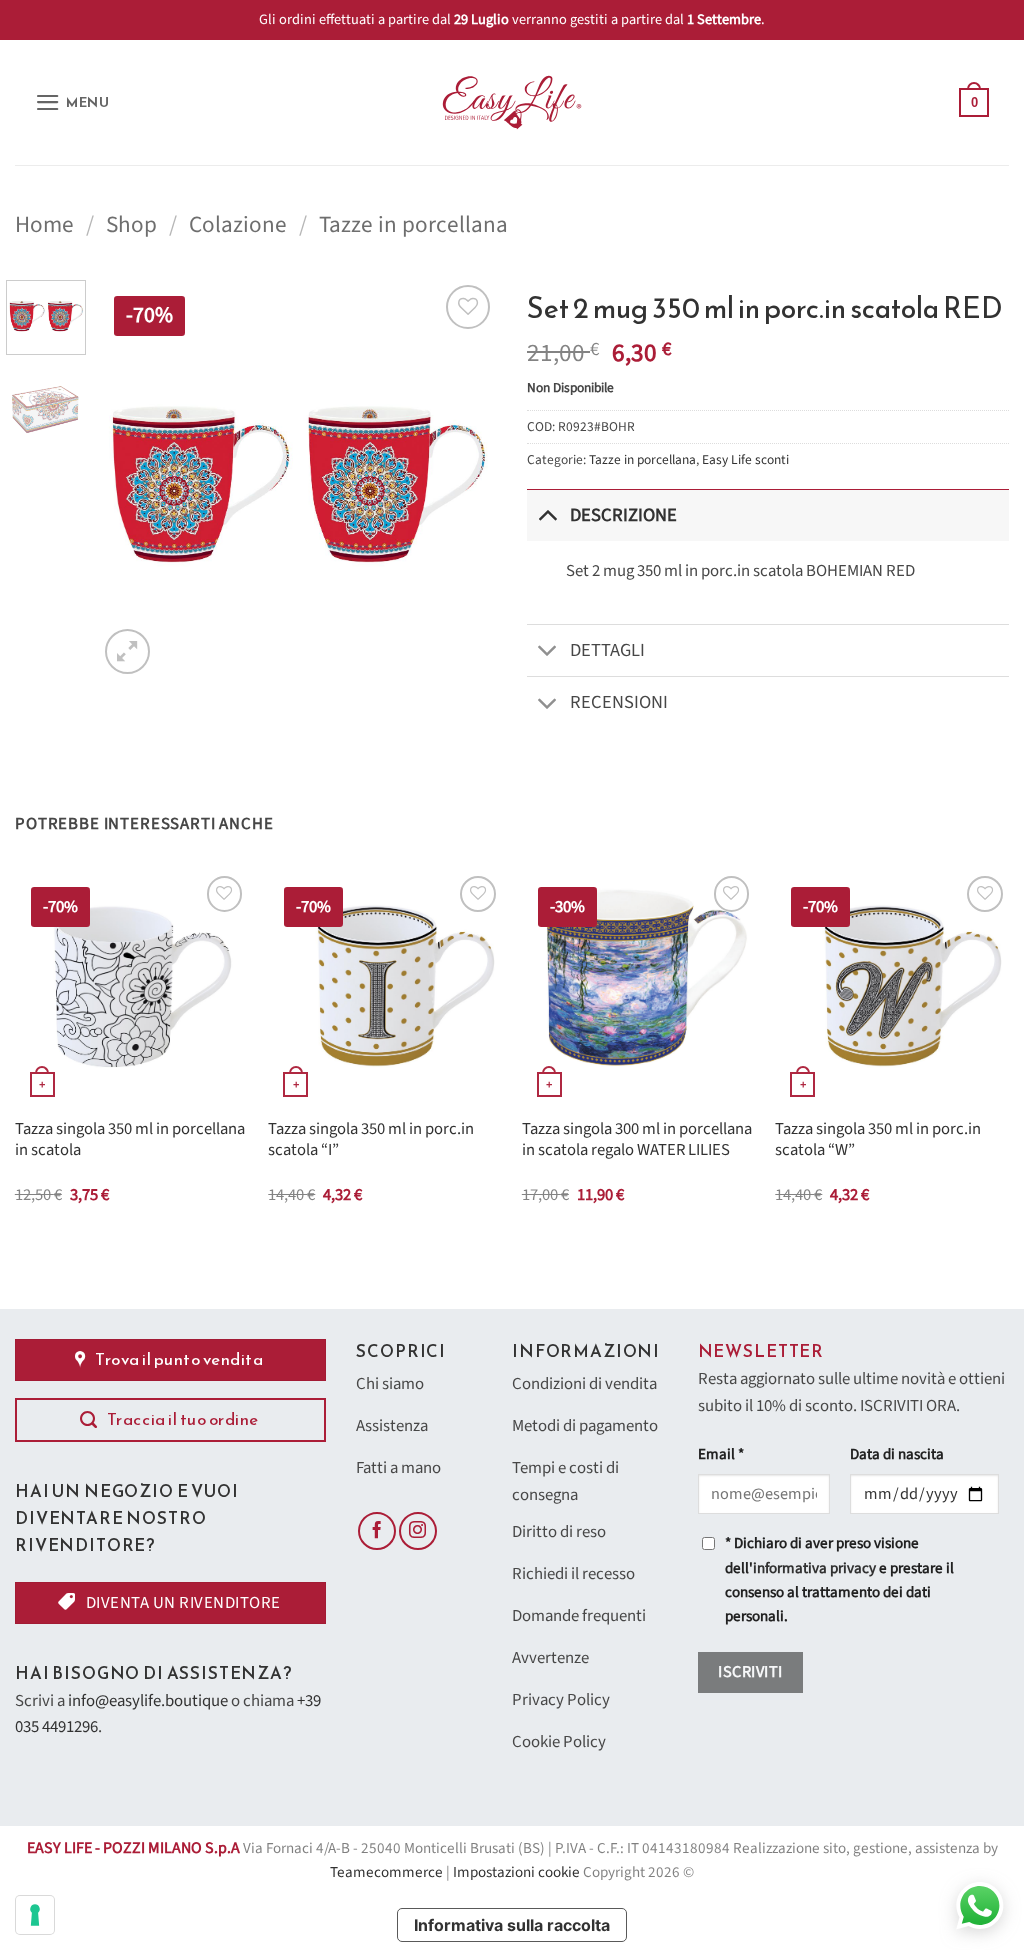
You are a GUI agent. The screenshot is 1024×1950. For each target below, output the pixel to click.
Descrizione (623, 515)
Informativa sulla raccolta (512, 1925)
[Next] (464, 479)
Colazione (238, 224)
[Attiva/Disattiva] (547, 514)
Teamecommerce (386, 1872)
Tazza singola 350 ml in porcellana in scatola (130, 1140)
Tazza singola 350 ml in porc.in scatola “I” (371, 1140)
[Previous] (132, 479)
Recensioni (619, 702)
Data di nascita (897, 1454)
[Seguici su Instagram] (418, 1531)
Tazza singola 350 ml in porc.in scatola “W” (878, 1140)
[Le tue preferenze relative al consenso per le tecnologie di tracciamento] (35, 1915)
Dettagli (607, 650)
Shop (131, 224)
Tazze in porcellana (413, 224)
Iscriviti (750, 1672)
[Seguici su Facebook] (377, 1531)
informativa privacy (814, 1568)
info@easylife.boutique (148, 1701)
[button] (72, 102)
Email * (721, 1454)
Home (44, 224)
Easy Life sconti (745, 459)
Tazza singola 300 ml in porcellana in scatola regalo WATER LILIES (637, 1140)
